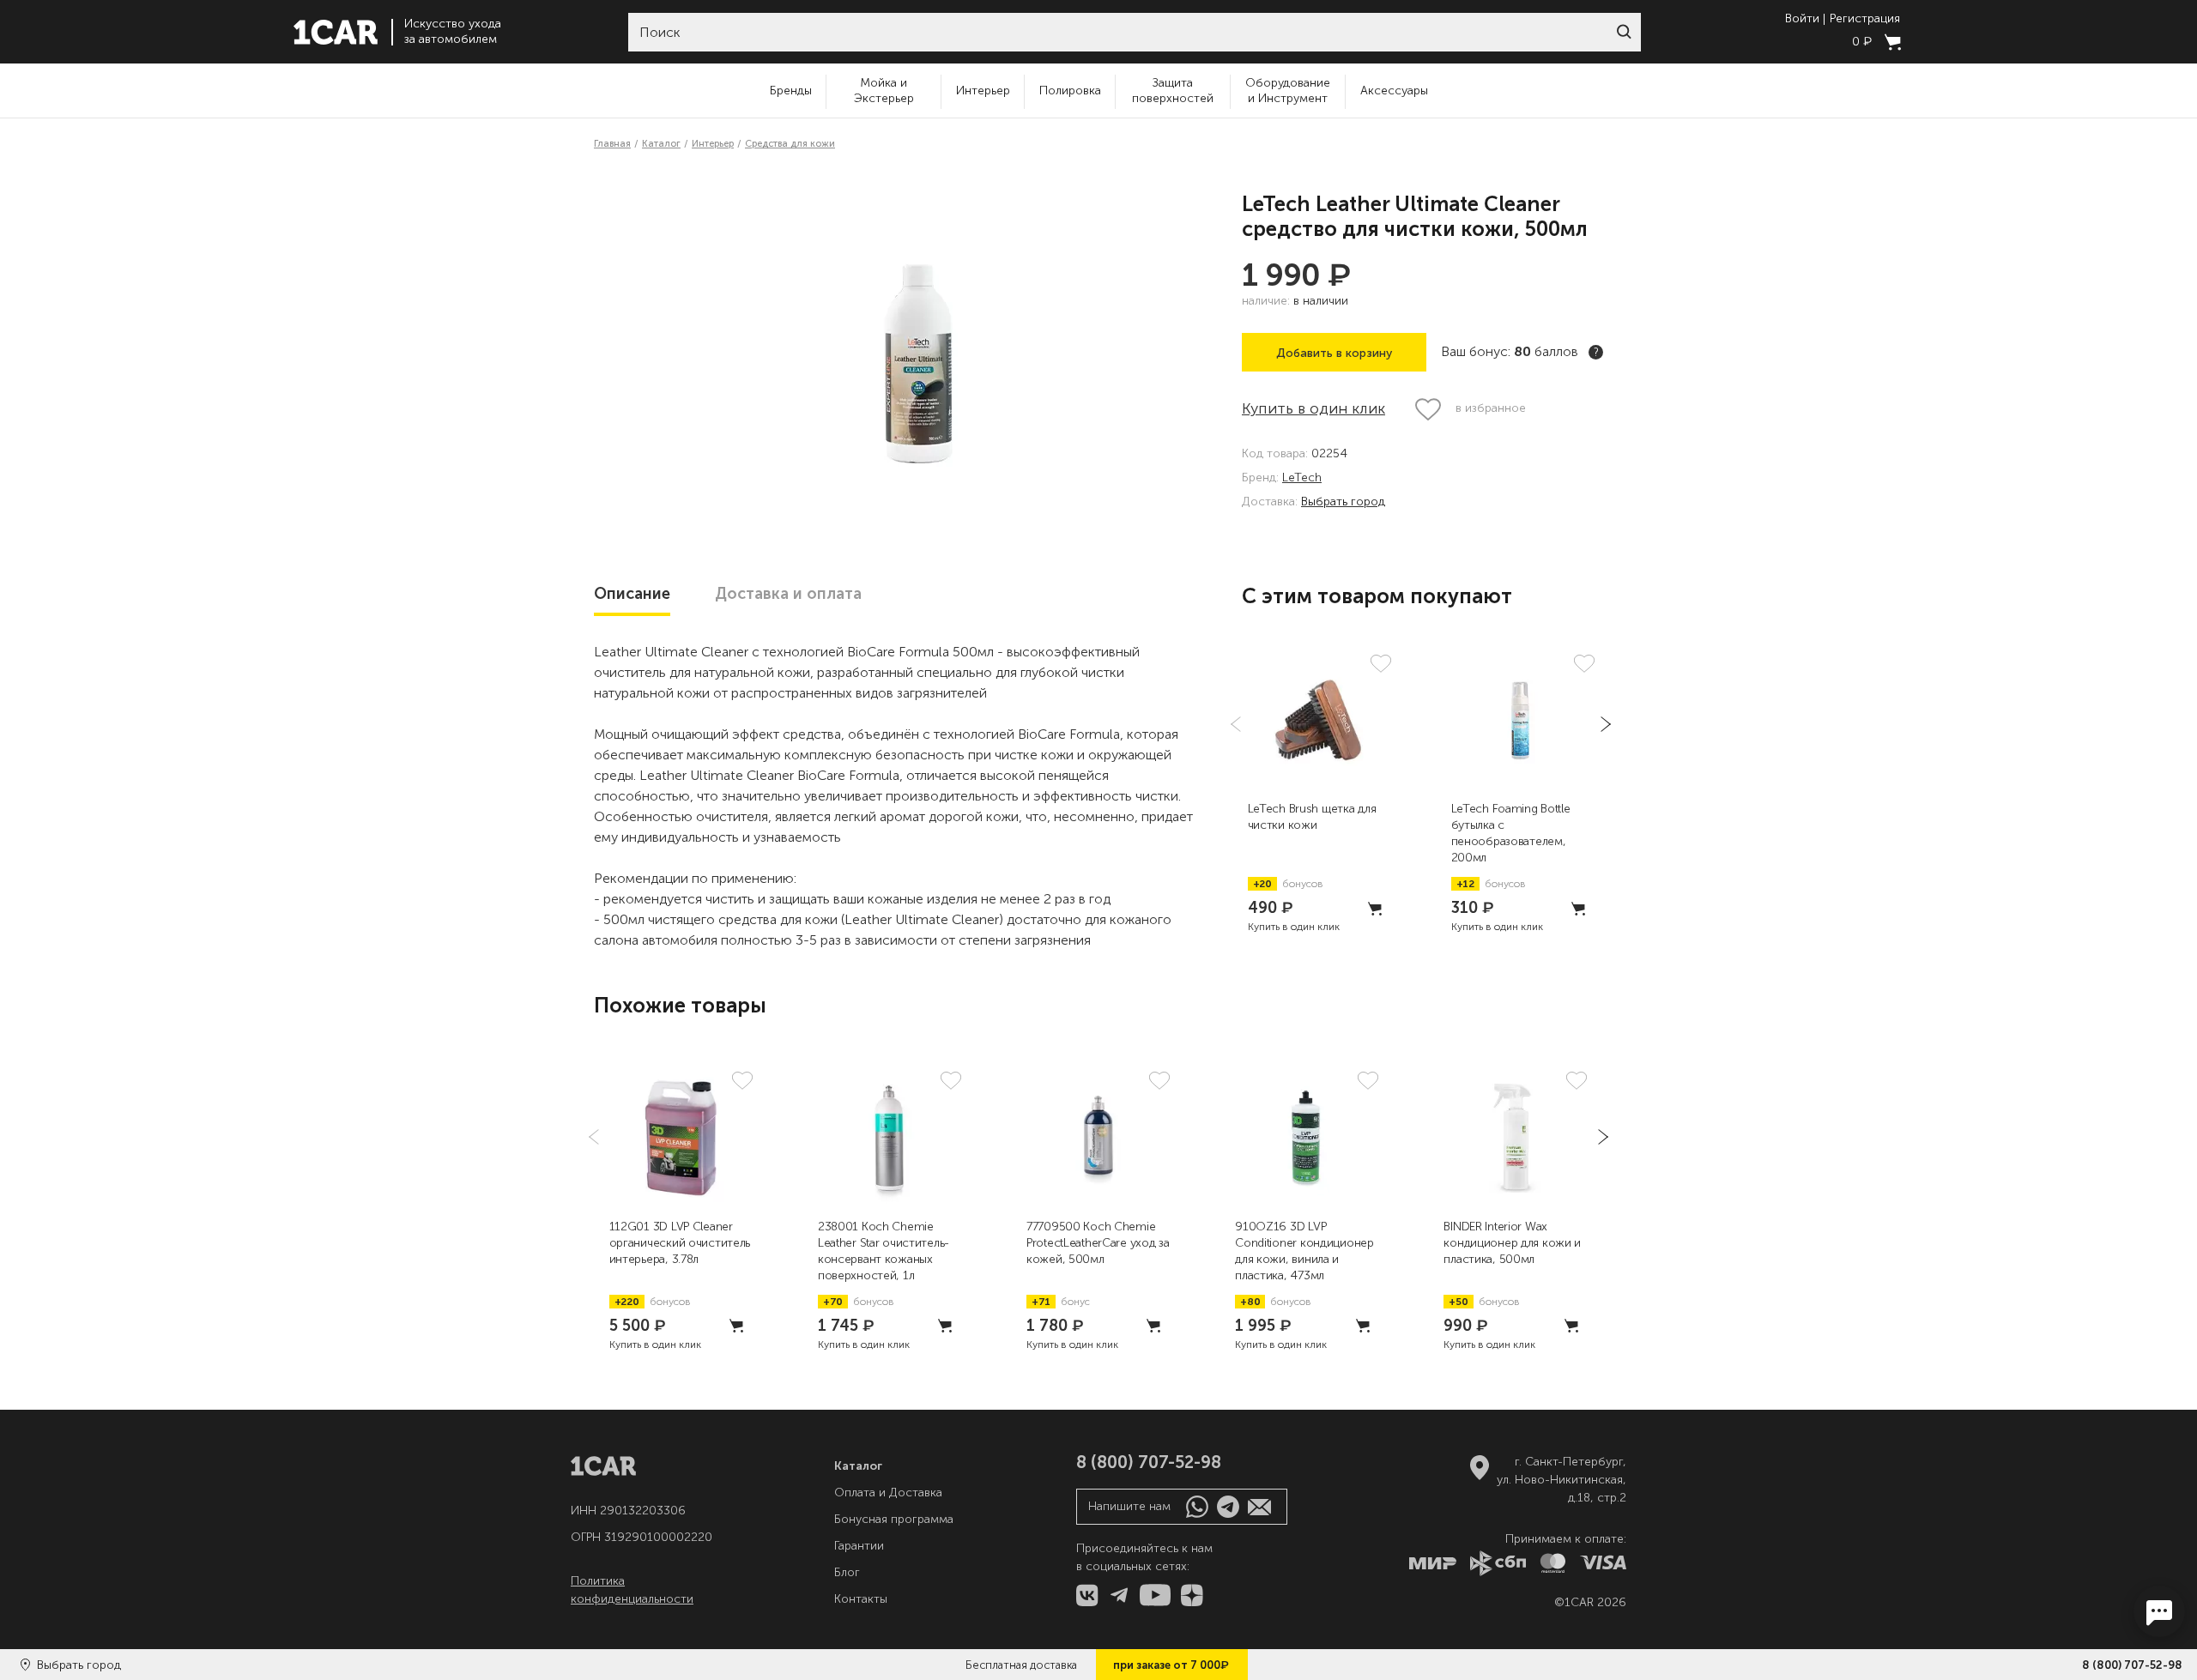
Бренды (791, 91)
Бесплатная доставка (1021, 1665)
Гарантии (859, 1546)
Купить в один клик (1313, 408)
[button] (1624, 32)
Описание (632, 594)
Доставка (788, 594)
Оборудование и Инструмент (1288, 91)
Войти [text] (1802, 19)
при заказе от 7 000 (1171, 1665)
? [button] (1596, 352)
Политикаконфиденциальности (632, 1590)
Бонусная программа (894, 1519)
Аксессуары (1394, 91)
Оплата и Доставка (888, 1493)
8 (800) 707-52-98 (2132, 1665)
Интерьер (983, 91)
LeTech (1302, 478)
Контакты (861, 1599)
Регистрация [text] (1865, 19)
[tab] (632, 594)
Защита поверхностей (1173, 91)
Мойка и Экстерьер (884, 91)
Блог (847, 1572)
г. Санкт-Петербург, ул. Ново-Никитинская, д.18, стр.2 (1562, 1480)
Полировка (1070, 91)
